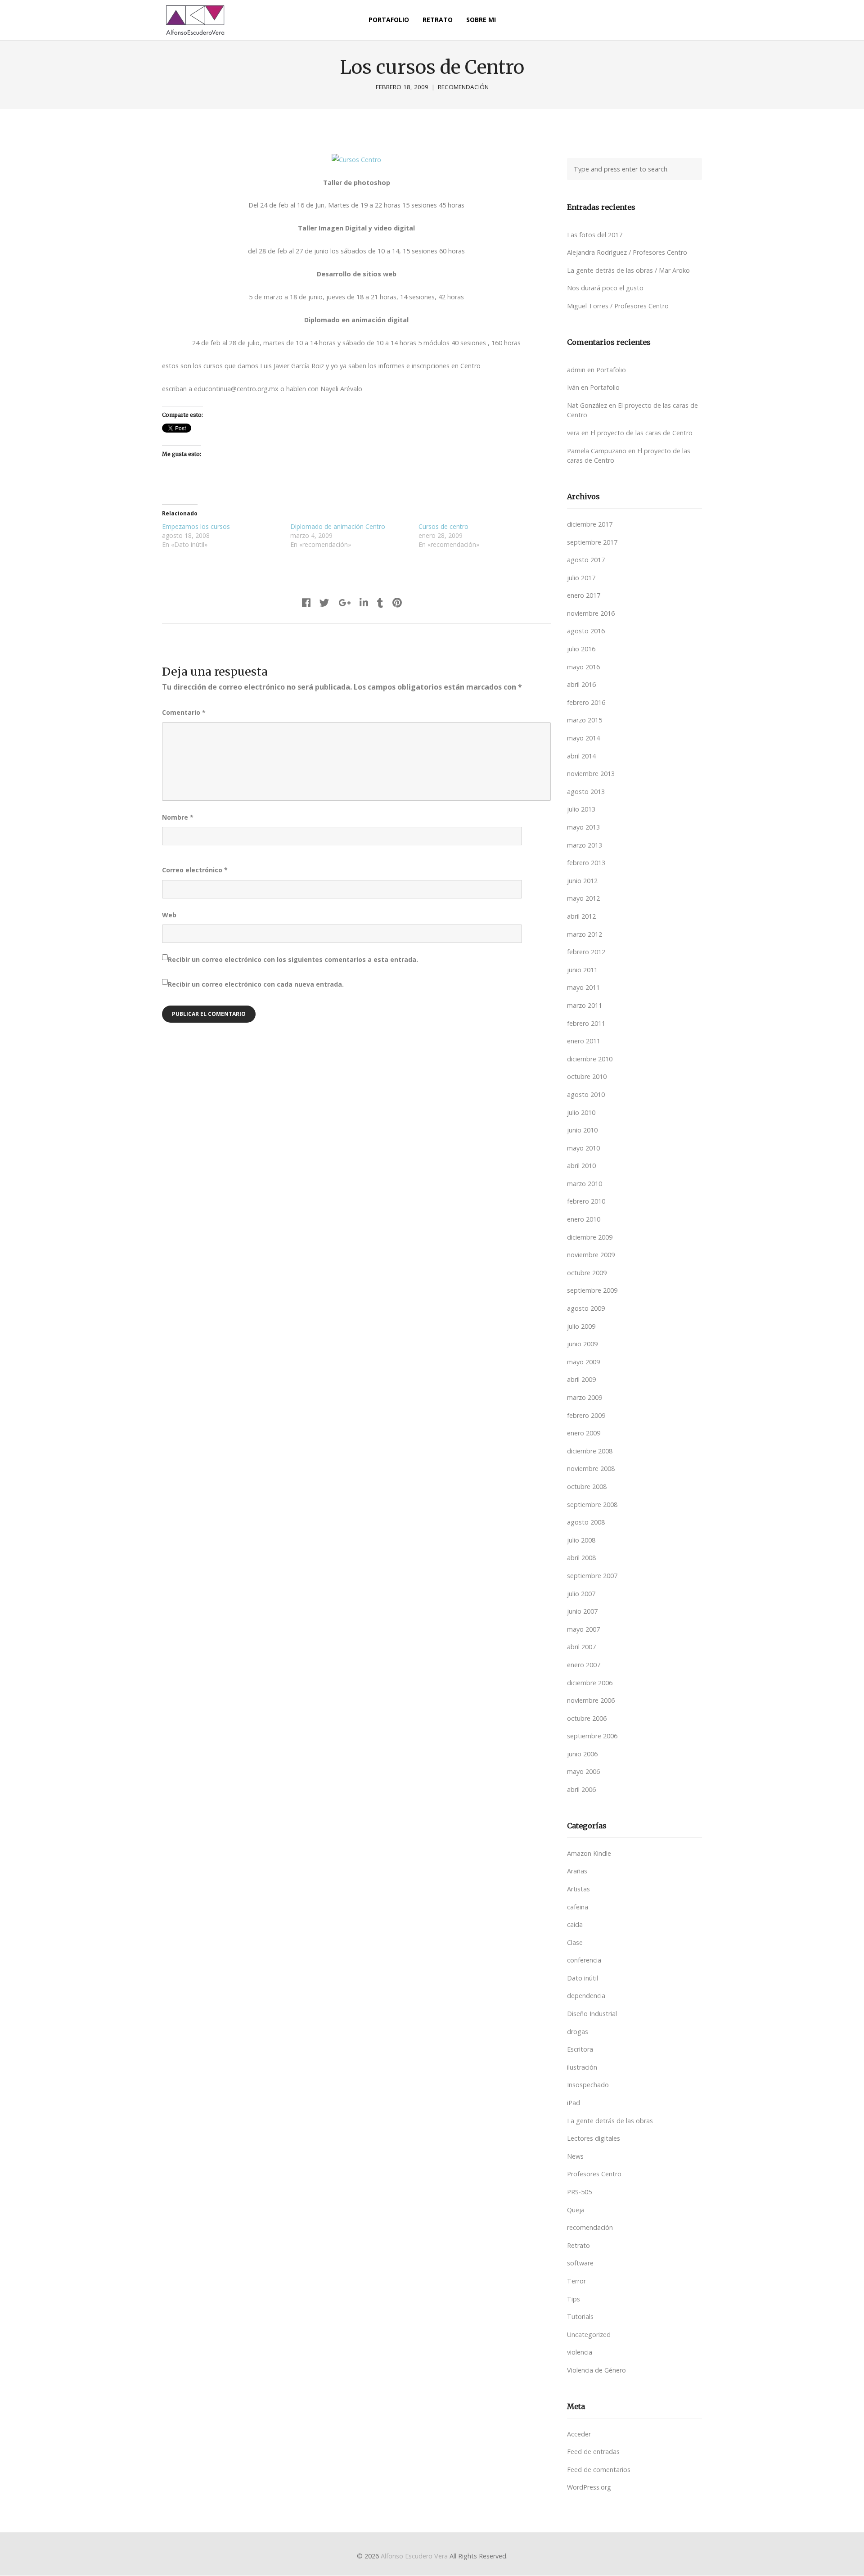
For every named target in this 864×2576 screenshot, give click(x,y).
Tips (574, 2299)
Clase (575, 1942)
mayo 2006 (583, 1771)
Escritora (580, 2049)
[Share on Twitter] (324, 602)
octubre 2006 (587, 1718)
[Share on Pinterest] (397, 602)
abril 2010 (581, 1166)
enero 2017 (584, 595)
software (580, 2263)
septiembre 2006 (592, 1736)
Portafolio (611, 370)
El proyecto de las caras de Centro (641, 433)
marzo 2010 (585, 1184)
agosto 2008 (586, 1522)
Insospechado (588, 2085)
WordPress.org (589, 2487)
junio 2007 (582, 1611)
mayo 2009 (583, 1362)
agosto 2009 (586, 1308)
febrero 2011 (586, 1023)
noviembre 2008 (591, 1468)
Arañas (577, 1871)
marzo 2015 (585, 720)
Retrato (578, 2245)
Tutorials (580, 2317)
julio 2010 (581, 1112)
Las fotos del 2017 (595, 235)
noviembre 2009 (591, 1255)
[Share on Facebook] (306, 602)
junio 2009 (582, 1344)
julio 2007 (581, 1594)
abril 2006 (581, 1789)
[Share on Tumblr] (380, 602)
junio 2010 (582, 1130)
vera (573, 433)
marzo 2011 (585, 1005)
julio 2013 (581, 809)
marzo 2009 (585, 1397)
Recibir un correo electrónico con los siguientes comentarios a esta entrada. (293, 959)
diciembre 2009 (590, 1237)
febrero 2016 (586, 702)
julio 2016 (581, 649)
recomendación (463, 87)
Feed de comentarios (599, 2470)
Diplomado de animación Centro (338, 526)
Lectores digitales (594, 2138)
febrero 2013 (586, 863)
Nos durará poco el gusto (605, 288)
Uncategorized (589, 2335)
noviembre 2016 (591, 613)
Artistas (578, 1889)
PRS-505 (579, 2192)
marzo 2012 (585, 934)
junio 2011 (582, 970)
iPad (574, 2103)
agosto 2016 (586, 631)
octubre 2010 (587, 1076)
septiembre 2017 (592, 542)
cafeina (578, 1907)
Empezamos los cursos (196, 526)
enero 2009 (584, 1433)
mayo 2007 (583, 1629)
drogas (578, 2032)
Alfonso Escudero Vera (414, 2556)
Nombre (178, 817)
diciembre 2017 (590, 524)
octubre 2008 (587, 1487)
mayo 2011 (583, 987)
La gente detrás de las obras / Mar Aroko (628, 270)
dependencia (586, 1996)
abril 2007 (581, 1647)
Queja (576, 2210)
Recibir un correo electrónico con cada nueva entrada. (256, 984)
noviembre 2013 (591, 774)
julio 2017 (581, 578)
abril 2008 (581, 1558)
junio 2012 (582, 881)
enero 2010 (584, 1219)
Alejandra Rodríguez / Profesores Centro (627, 252)
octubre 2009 (587, 1273)
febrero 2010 (586, 1201)
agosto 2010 (586, 1094)
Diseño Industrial (592, 2014)
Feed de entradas (593, 2452)
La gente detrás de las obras (610, 2121)
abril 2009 (581, 1379)
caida (575, 1924)
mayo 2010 (583, 1148)
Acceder (579, 2434)
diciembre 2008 (590, 1451)
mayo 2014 (583, 738)
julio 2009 (581, 1326)
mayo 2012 (583, 898)
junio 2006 (582, 1754)
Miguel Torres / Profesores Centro (618, 306)
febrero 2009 (586, 1415)
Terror (576, 2281)
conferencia (584, 1960)
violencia (580, 2352)
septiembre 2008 (592, 1505)
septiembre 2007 (592, 1576)
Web (169, 915)
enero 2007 (584, 1665)
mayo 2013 (583, 827)
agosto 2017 (586, 560)
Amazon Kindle (589, 1853)
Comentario (184, 712)
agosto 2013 (586, 792)
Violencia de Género (596, 2370)
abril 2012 (581, 916)
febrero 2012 (586, 952)
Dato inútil (583, 1978)
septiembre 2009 (592, 1290)
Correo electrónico (195, 870)
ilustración (582, 2067)
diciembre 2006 (590, 1683)
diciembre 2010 (590, 1059)
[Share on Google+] (344, 602)
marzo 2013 (585, 845)
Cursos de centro (443, 526)
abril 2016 (581, 684)
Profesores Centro (594, 2174)
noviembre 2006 (591, 1700)
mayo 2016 (583, 667)
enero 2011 (584, 1041)
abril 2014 (581, 756)
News (575, 2156)
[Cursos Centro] (356, 160)
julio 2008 (581, 1540)
